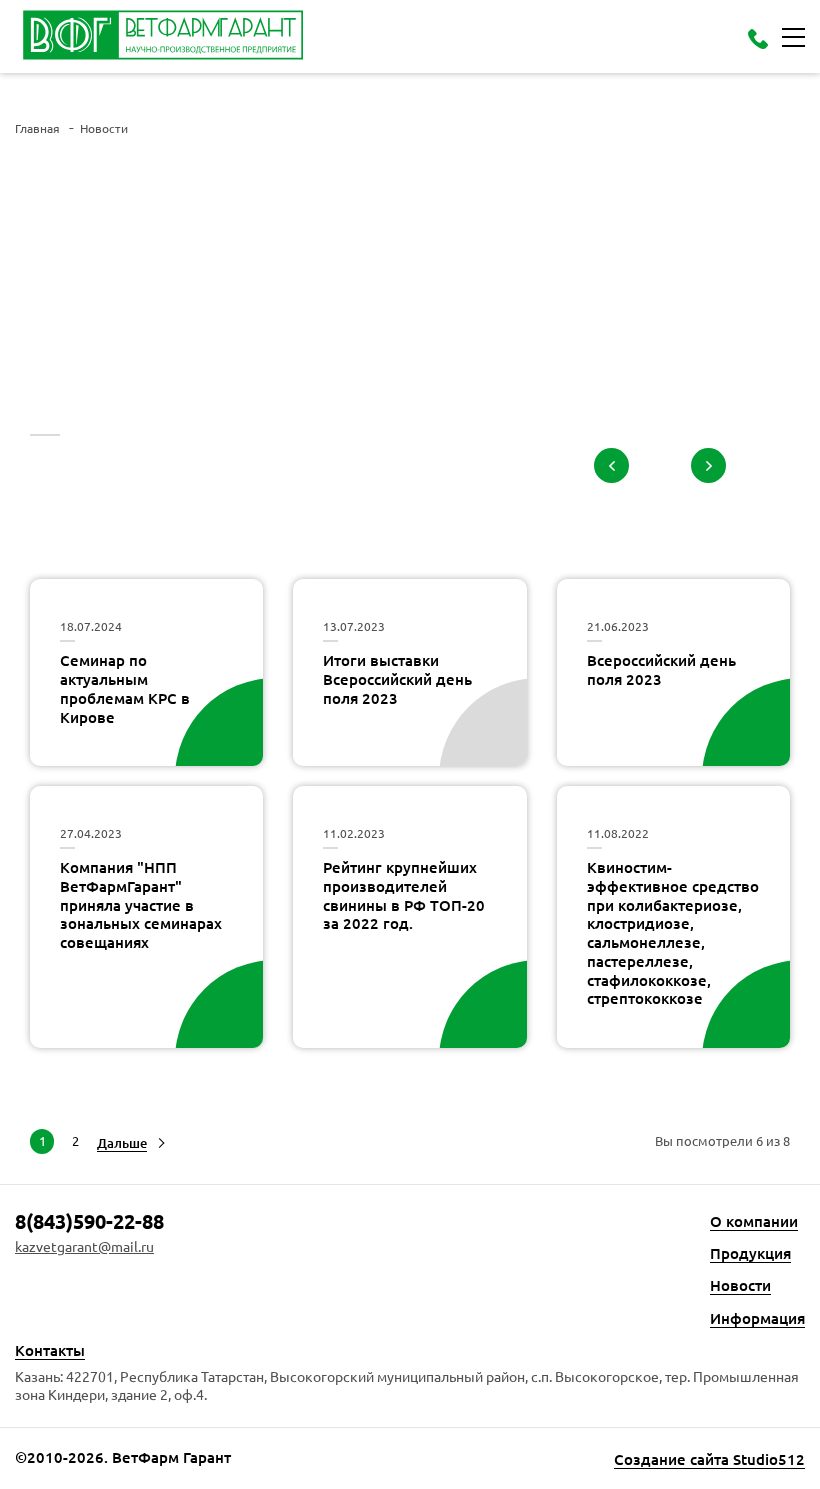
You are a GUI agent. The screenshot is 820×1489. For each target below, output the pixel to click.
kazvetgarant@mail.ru (84, 1246)
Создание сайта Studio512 (709, 1459)
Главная (37, 128)
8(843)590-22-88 (89, 1221)
